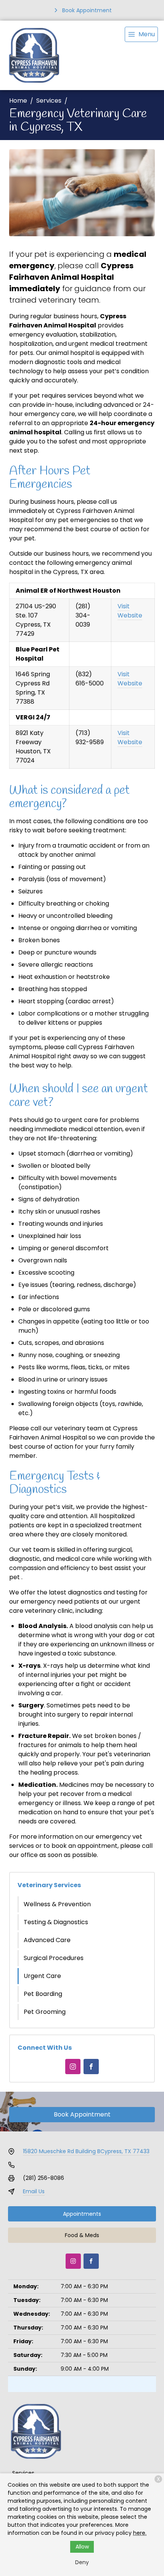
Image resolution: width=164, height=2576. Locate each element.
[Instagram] (73, 2067)
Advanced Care (47, 1940)
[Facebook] (91, 2067)
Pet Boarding (43, 1994)
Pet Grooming (45, 2012)
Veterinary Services (49, 1885)
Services (49, 101)
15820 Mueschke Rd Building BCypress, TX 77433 (86, 2151)
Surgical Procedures (54, 1958)
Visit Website (130, 611)
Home (18, 101)
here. (140, 2533)
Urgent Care (42, 1976)
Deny (82, 2562)
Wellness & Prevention (57, 1904)
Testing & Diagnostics (56, 1922)
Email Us (34, 2191)
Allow (82, 2547)
